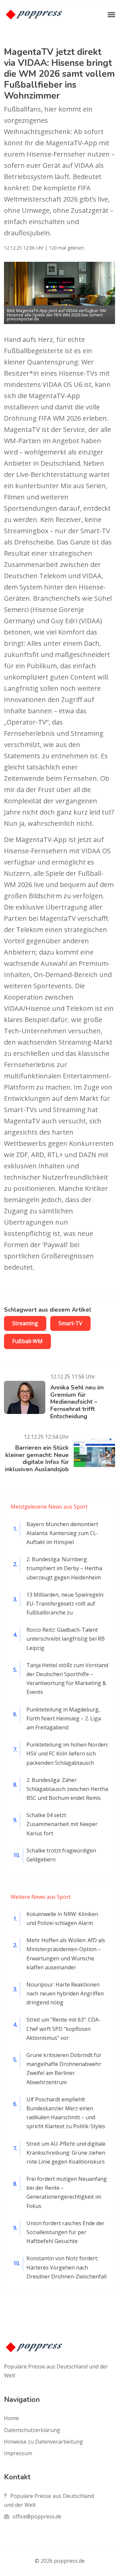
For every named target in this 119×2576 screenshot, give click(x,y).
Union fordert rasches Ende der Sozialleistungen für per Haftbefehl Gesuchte (65, 2232)
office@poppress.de (37, 2516)
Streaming (25, 1323)
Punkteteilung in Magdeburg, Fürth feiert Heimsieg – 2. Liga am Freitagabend (64, 1718)
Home (11, 2418)
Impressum (18, 2453)
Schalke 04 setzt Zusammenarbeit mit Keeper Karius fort (62, 1824)
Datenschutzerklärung (32, 2430)
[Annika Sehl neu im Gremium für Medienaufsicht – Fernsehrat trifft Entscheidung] (27, 1397)
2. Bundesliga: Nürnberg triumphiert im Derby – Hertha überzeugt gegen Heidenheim (64, 1568)
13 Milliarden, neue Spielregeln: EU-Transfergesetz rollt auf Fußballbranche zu (65, 1604)
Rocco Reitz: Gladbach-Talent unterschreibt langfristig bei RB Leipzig (66, 1639)
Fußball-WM (27, 1341)
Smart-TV (70, 1323)
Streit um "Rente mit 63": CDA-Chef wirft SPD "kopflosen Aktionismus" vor (63, 2029)
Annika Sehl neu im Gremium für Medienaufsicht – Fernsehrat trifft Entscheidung (77, 1402)
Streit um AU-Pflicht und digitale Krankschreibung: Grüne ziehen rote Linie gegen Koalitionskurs (66, 2153)
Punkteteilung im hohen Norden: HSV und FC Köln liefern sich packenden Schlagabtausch (67, 1754)
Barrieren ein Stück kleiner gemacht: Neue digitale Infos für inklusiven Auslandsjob (37, 1458)
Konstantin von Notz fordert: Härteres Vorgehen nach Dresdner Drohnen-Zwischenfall (66, 2267)
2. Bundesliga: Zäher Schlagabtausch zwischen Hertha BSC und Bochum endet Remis (67, 1789)
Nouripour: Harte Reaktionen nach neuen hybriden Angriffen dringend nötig (65, 1993)
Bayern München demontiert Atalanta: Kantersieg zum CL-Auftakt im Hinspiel (62, 1533)
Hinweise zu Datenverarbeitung (43, 2442)
